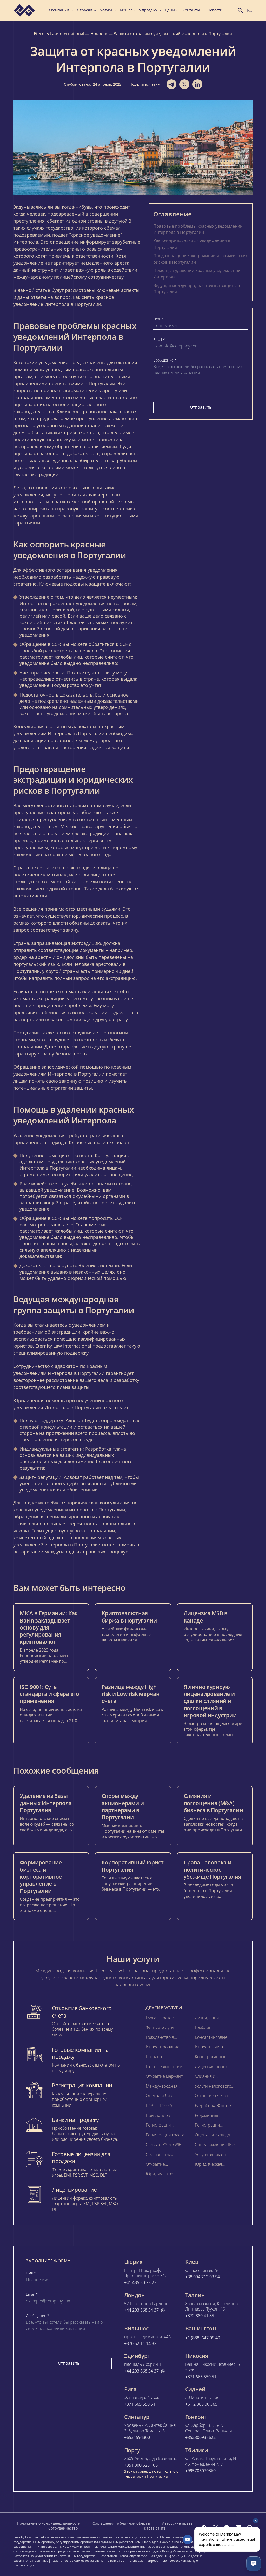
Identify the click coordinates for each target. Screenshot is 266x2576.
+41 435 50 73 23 (140, 2283)
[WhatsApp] (250, 2528)
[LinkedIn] (238, 2528)
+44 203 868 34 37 (141, 2310)
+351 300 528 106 (141, 2465)
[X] (215, 2528)
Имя (158, 319)
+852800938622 (200, 2438)
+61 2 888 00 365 (201, 2404)
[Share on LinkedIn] (197, 84)
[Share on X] (184, 84)
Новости (215, 10)
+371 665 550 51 (201, 2377)
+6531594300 (137, 2438)
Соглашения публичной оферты (121, 2523)
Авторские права (177, 2523)
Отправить (201, 407)
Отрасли (85, 10)
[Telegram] (227, 2528)
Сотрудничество (63, 2528)
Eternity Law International (59, 34)
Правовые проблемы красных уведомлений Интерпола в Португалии (198, 229)
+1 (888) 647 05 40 (203, 2338)
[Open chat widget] (254, 2564)
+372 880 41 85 (200, 2316)
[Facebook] (204, 2528)
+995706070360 (200, 2471)
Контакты (191, 10)
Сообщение (165, 360)
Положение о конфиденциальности (49, 2523)
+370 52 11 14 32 (140, 2344)
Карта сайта (155, 2528)
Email (159, 340)
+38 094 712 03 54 (202, 2277)
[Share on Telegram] (171, 84)
